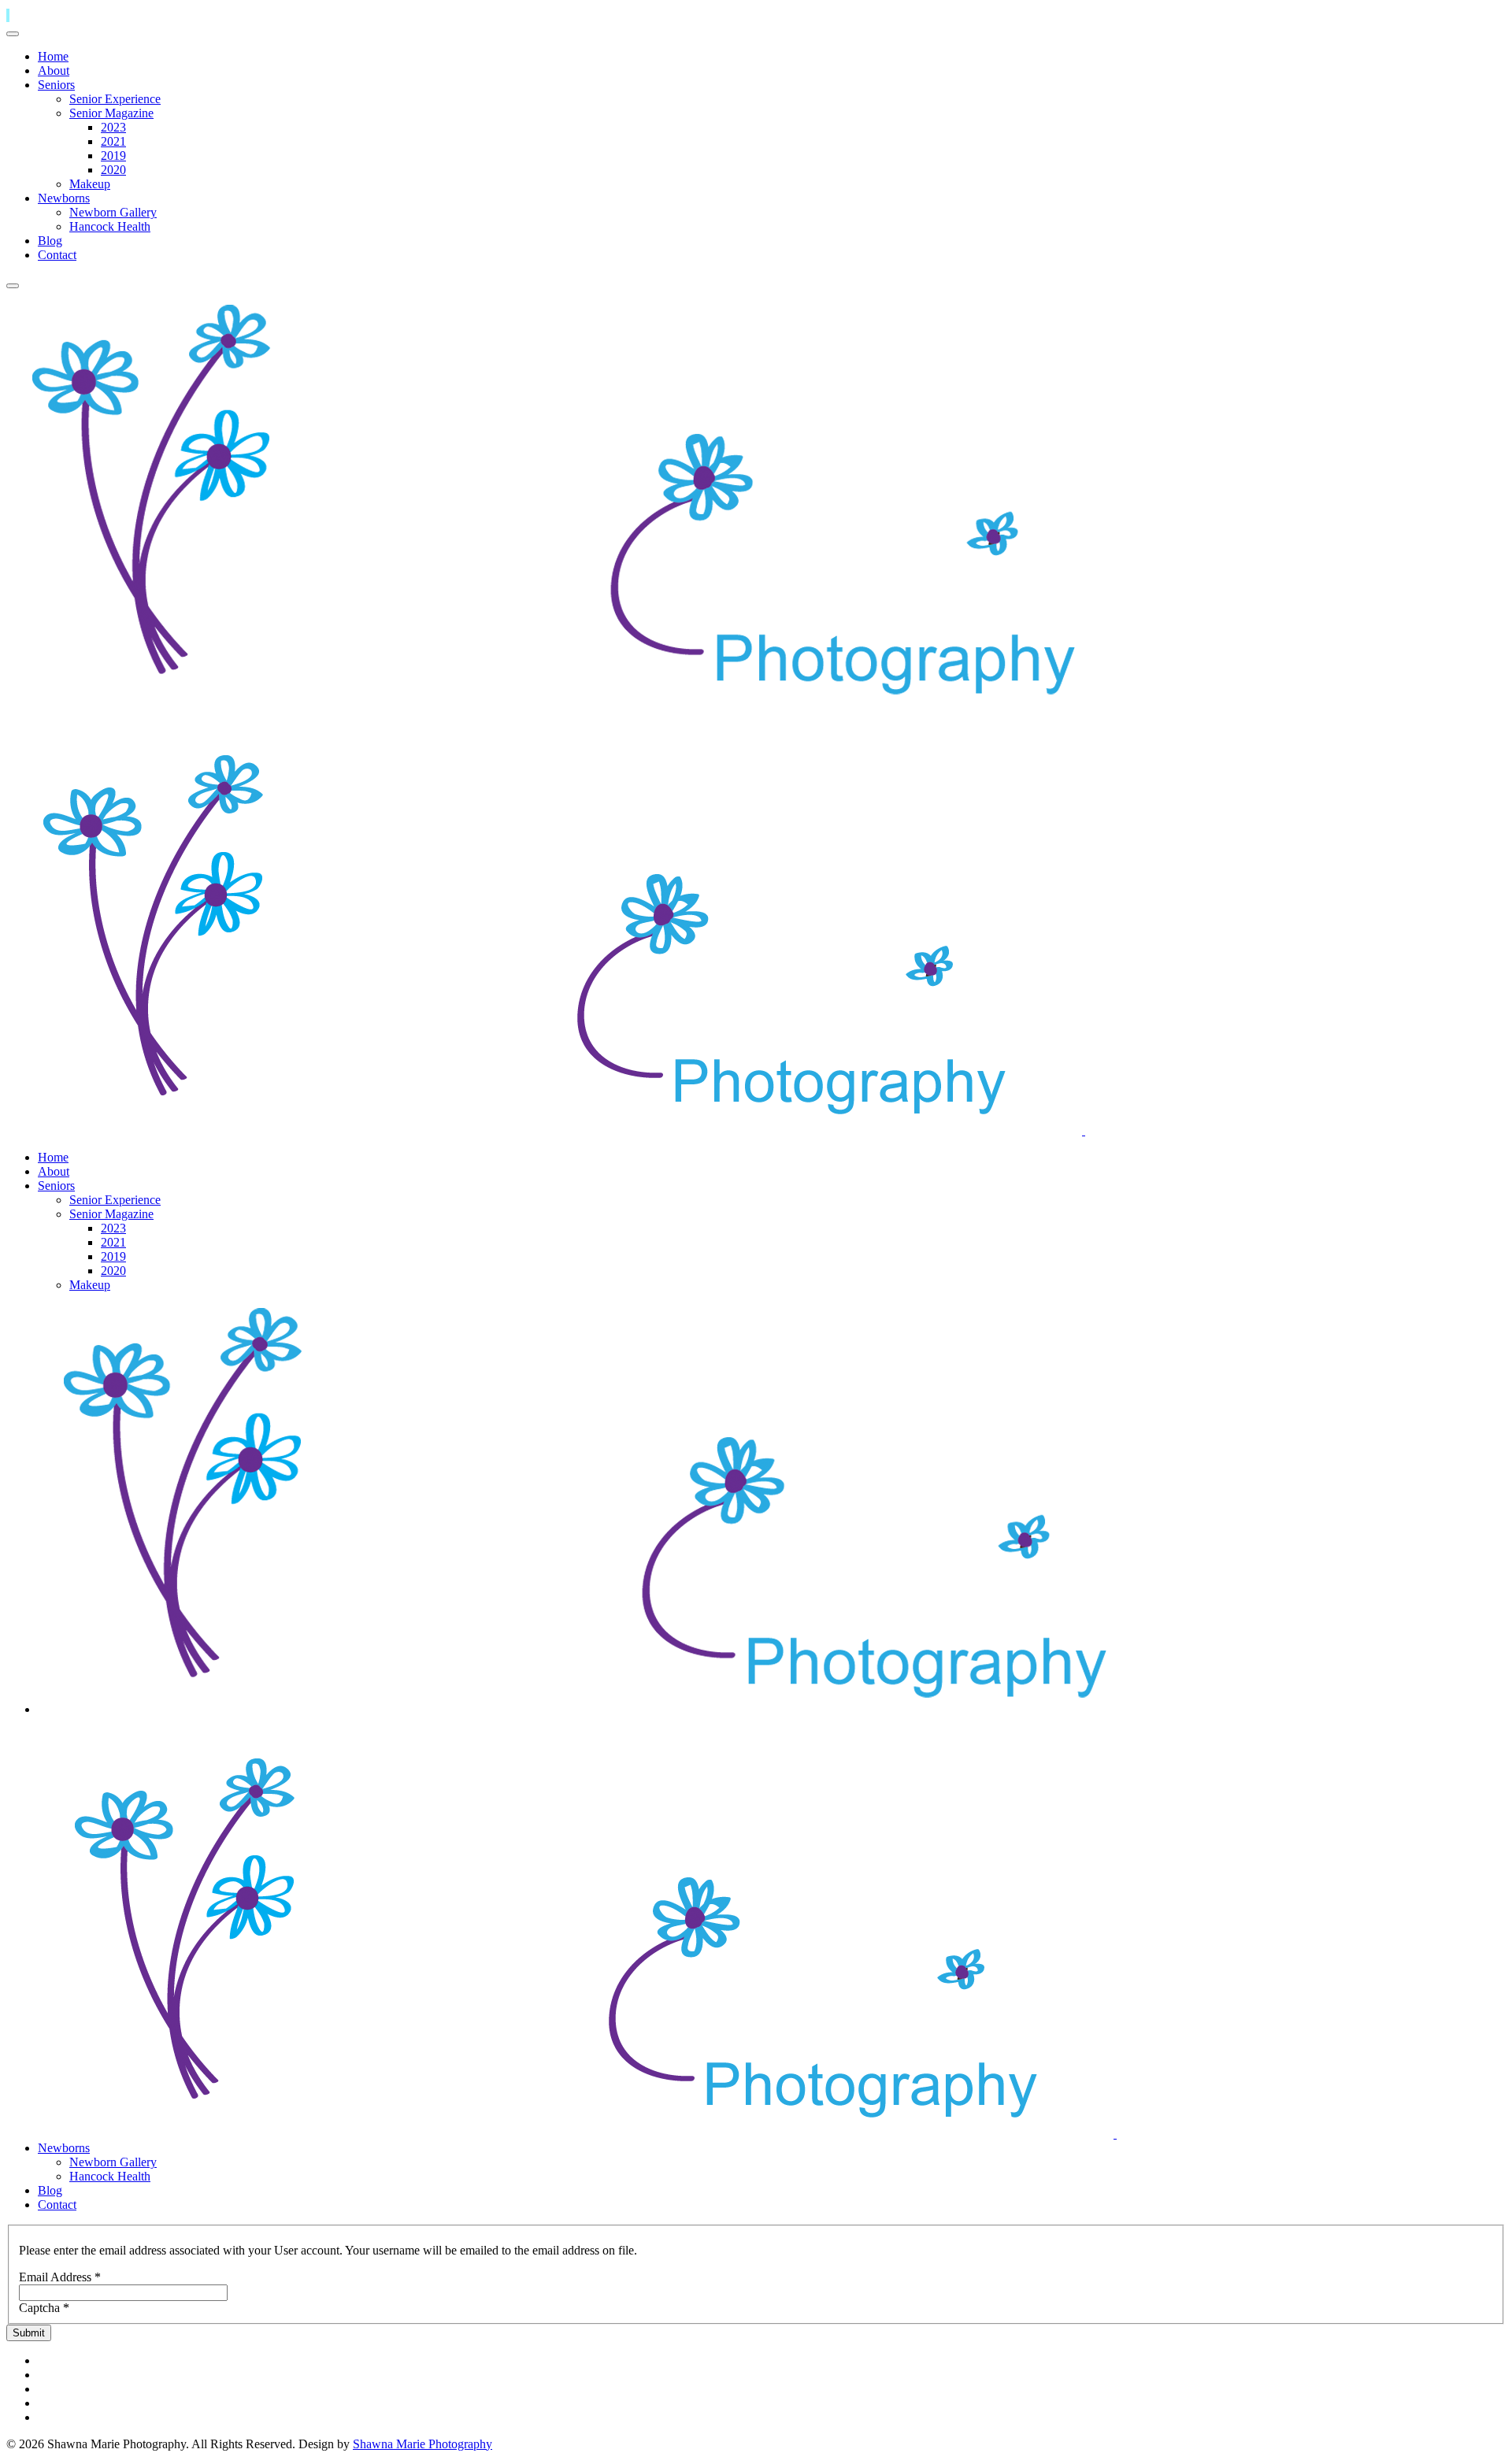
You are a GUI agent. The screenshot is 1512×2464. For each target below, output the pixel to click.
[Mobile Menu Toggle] (13, 34)
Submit (29, 2333)
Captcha (44, 2308)
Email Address (60, 2277)
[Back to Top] (8, 15)
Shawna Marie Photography (422, 2444)
